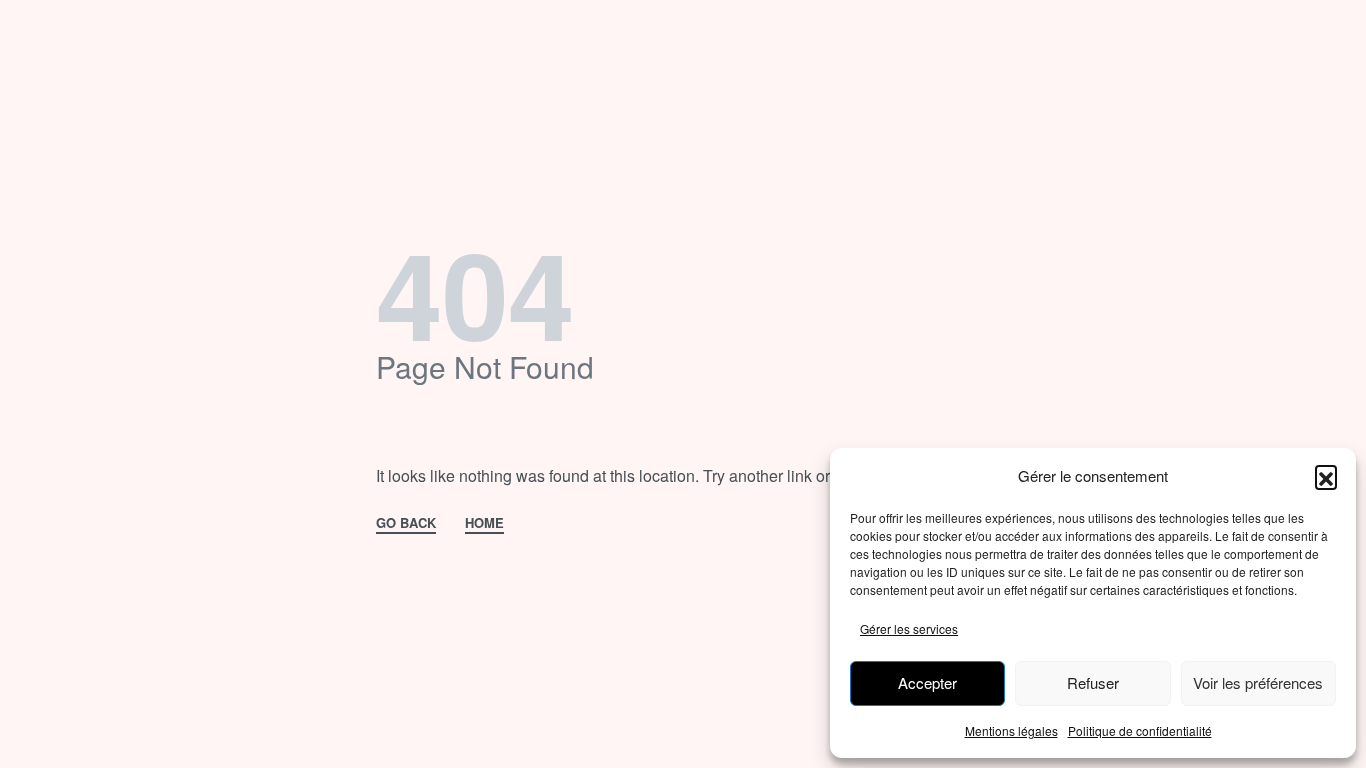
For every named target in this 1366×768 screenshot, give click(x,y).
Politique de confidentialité (1140, 730)
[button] (1326, 476)
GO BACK (406, 524)
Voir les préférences (1258, 682)
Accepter (927, 682)
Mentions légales (1011, 730)
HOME (484, 524)
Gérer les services (909, 628)
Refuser (1093, 682)
